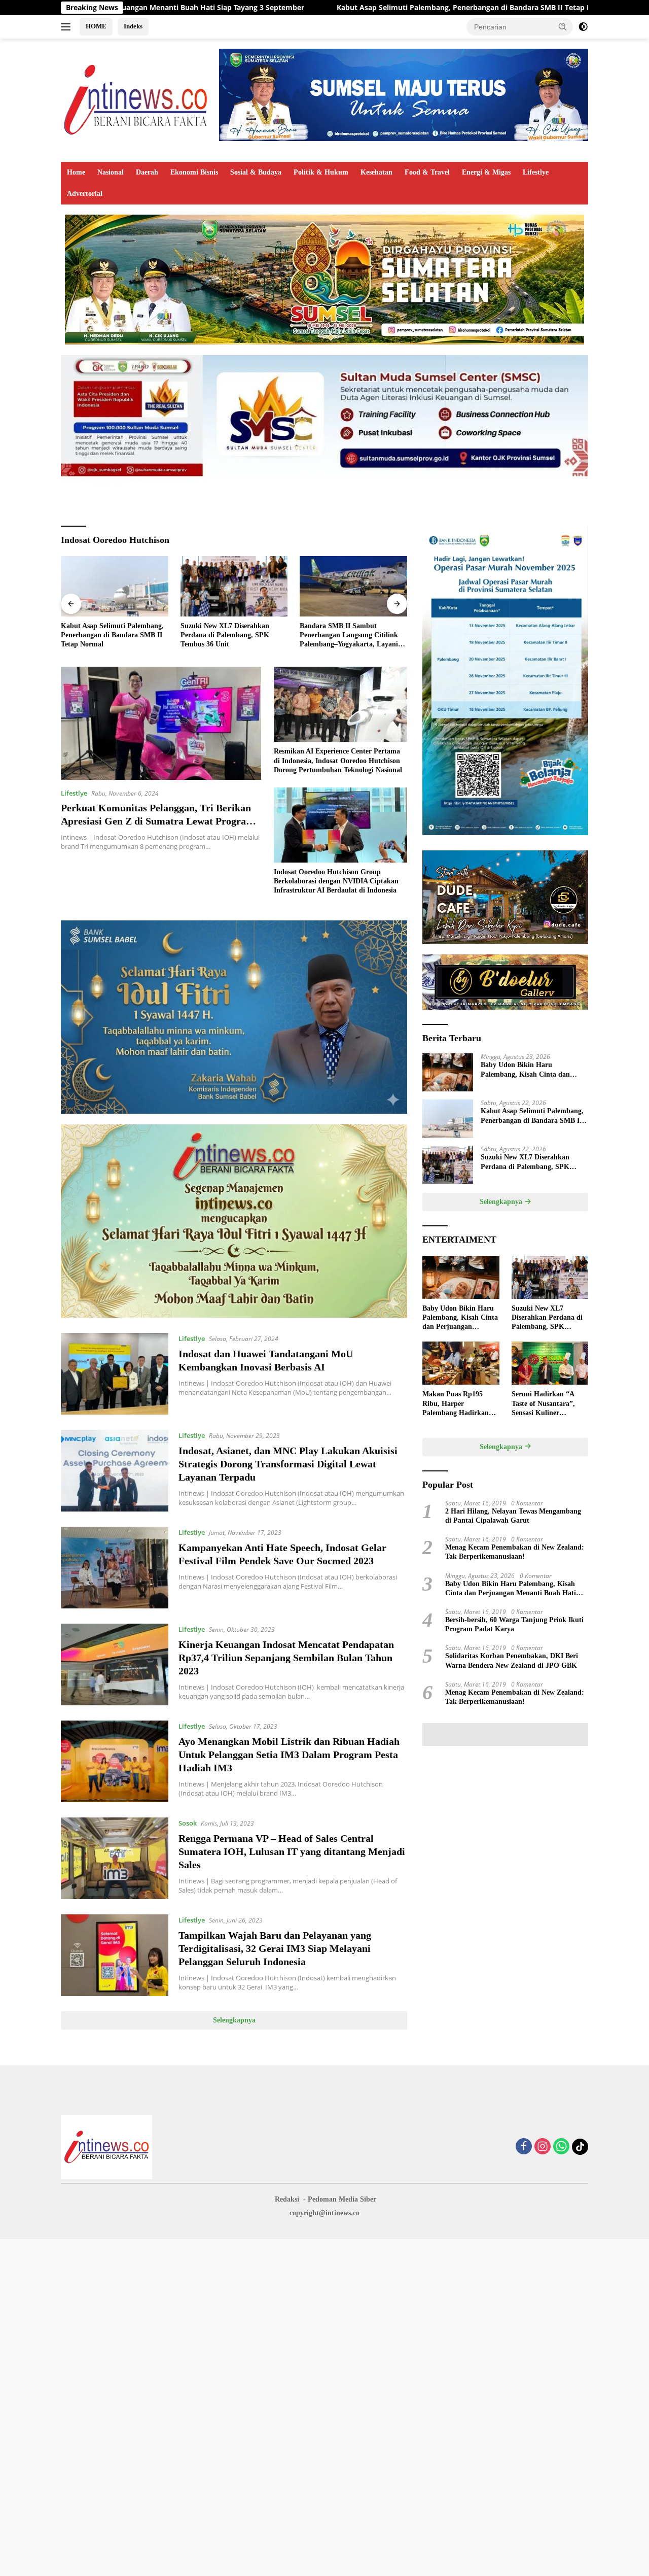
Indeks (133, 26)
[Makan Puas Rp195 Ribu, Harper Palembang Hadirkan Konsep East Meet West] (461, 1363)
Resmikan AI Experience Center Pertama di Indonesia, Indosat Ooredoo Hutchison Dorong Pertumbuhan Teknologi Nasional (338, 760)
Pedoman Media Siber (342, 2199)
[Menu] (68, 27)
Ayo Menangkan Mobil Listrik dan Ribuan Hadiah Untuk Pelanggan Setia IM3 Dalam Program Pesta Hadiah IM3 (289, 1755)
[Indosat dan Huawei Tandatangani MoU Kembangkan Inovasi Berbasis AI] (115, 1374)
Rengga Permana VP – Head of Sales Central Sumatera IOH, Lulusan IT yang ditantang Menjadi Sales (292, 1851)
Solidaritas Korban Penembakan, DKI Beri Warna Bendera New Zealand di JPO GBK (512, 1660)
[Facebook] (524, 2147)
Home (76, 172)
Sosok (188, 1823)
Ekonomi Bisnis (194, 172)
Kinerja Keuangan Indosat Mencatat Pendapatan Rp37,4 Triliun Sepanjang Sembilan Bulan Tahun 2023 (286, 1658)
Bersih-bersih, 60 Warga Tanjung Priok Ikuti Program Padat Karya (514, 1624)
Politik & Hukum (321, 172)
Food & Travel (427, 172)
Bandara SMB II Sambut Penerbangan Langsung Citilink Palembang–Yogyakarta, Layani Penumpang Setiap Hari (230, 636)
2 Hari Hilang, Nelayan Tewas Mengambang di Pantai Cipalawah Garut (513, 1516)
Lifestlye (536, 172)
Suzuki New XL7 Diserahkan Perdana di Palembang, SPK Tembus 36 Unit (105, 635)
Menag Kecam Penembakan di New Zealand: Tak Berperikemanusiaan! (515, 1552)
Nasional (111, 172)
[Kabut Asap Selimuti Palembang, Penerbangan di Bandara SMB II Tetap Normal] (448, 1119)
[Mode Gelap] (583, 27)
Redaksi (287, 2199)
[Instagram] (543, 2147)
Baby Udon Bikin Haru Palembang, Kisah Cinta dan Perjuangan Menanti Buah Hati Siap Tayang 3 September (530, 1070)
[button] (563, 26)
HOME (96, 26)
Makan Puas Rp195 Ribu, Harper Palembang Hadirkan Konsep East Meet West (458, 1404)
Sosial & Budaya (256, 172)
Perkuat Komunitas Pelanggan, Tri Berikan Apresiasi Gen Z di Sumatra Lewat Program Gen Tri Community (158, 821)
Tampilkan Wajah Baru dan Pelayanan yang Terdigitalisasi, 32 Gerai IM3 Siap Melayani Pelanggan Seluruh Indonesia (275, 1948)
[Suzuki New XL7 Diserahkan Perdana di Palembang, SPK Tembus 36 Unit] (115, 586)
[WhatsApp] (561, 2147)
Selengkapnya (234, 2020)
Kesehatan (376, 172)
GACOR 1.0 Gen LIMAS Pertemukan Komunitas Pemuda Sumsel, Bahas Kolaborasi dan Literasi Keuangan (350, 636)
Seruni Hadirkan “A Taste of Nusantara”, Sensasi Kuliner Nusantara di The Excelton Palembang (543, 1404)
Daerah (147, 172)
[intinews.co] (136, 99)
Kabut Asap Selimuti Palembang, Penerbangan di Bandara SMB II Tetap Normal (323, 8)
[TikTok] (580, 2147)
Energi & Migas (486, 172)
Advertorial (85, 194)
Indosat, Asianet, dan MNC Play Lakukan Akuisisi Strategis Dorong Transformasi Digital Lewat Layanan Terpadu (288, 1464)
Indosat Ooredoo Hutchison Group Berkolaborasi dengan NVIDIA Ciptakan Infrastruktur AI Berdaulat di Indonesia (336, 881)
